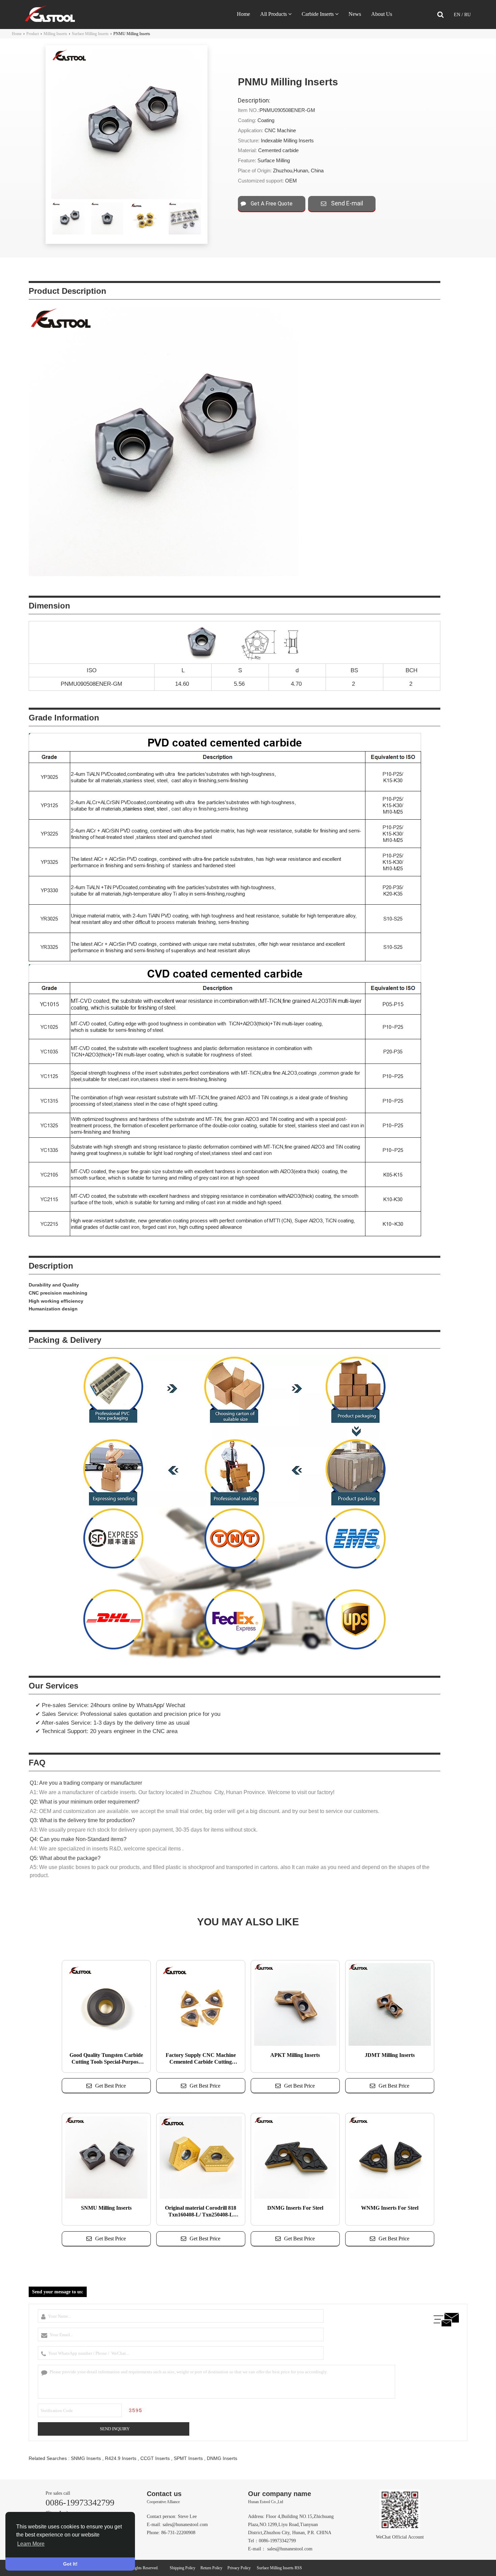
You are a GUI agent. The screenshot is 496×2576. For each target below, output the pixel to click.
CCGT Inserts (155, 2458)
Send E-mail (346, 203)
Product (33, 34)
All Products (273, 14)
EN (458, 15)
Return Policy (211, 2568)
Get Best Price (111, 2086)
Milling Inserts (55, 34)
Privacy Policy (239, 2568)
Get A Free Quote (271, 204)
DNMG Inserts (222, 2458)
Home (243, 14)
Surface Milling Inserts (90, 34)
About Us (382, 14)
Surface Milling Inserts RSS (279, 2568)
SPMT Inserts (188, 2458)
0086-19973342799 (80, 2503)
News (355, 14)
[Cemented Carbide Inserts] (50, 20)
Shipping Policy (183, 2568)
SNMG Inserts (86, 2458)
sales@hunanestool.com (185, 2525)
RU (467, 15)
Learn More (31, 2544)
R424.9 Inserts (121, 2458)
